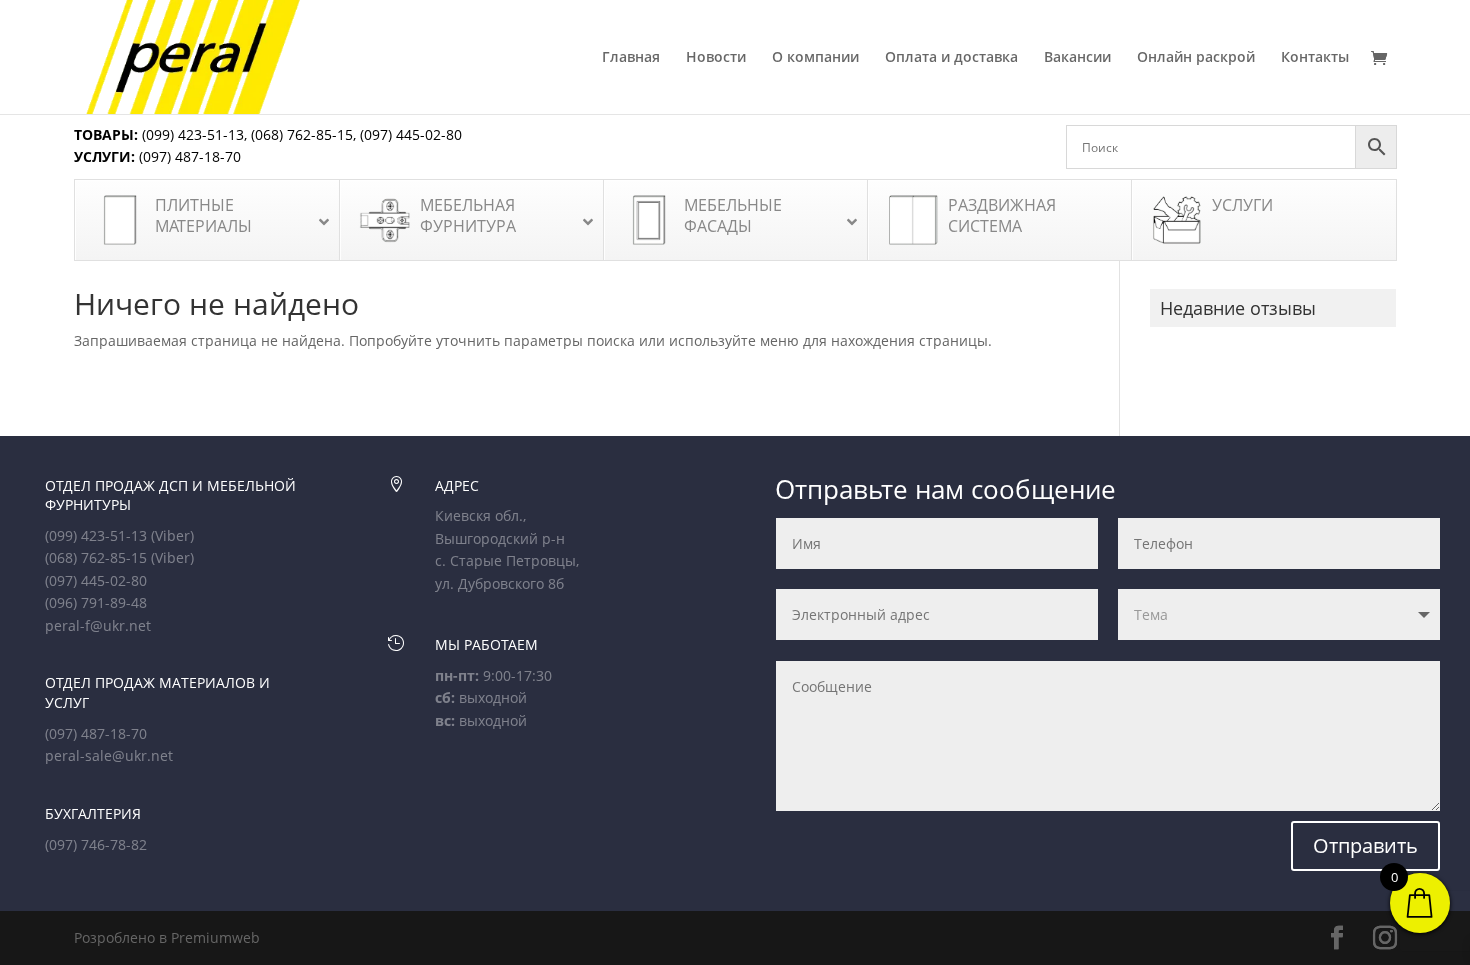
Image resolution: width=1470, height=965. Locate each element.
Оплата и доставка (951, 58)
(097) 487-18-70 (188, 156)
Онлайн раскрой (1196, 58)
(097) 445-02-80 (411, 134)
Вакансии (1077, 58)
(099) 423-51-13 (191, 134)
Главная (631, 58)
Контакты (1315, 58)
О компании (815, 58)
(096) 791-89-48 (96, 602)
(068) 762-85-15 (302, 134)
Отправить (1365, 845)
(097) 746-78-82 (96, 844)
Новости (716, 58)
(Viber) (172, 535)
